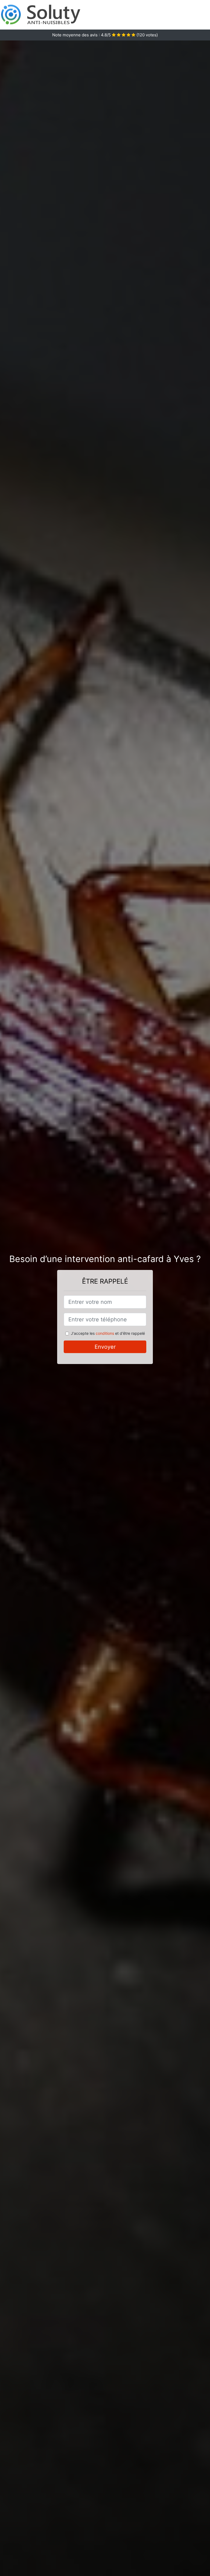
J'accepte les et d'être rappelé (108, 1333)
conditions (105, 1333)
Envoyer (105, 1347)
